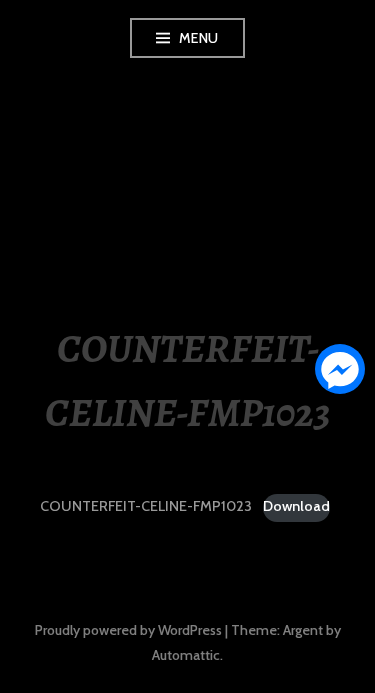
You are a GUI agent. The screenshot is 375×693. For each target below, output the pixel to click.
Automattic (186, 655)
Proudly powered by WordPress (128, 630)
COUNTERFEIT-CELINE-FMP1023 (146, 506)
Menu (199, 38)
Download (296, 506)
